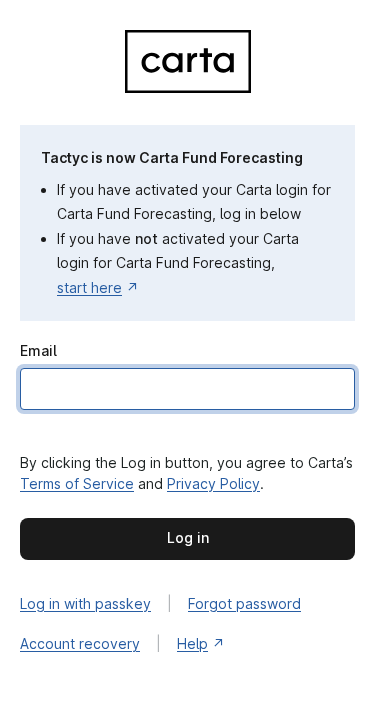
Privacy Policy (213, 483)
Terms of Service (77, 483)
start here (89, 287)
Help (192, 643)
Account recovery (80, 643)
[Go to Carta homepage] (188, 87)
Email (38, 350)
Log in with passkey (85, 603)
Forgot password (244, 603)
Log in (188, 537)
